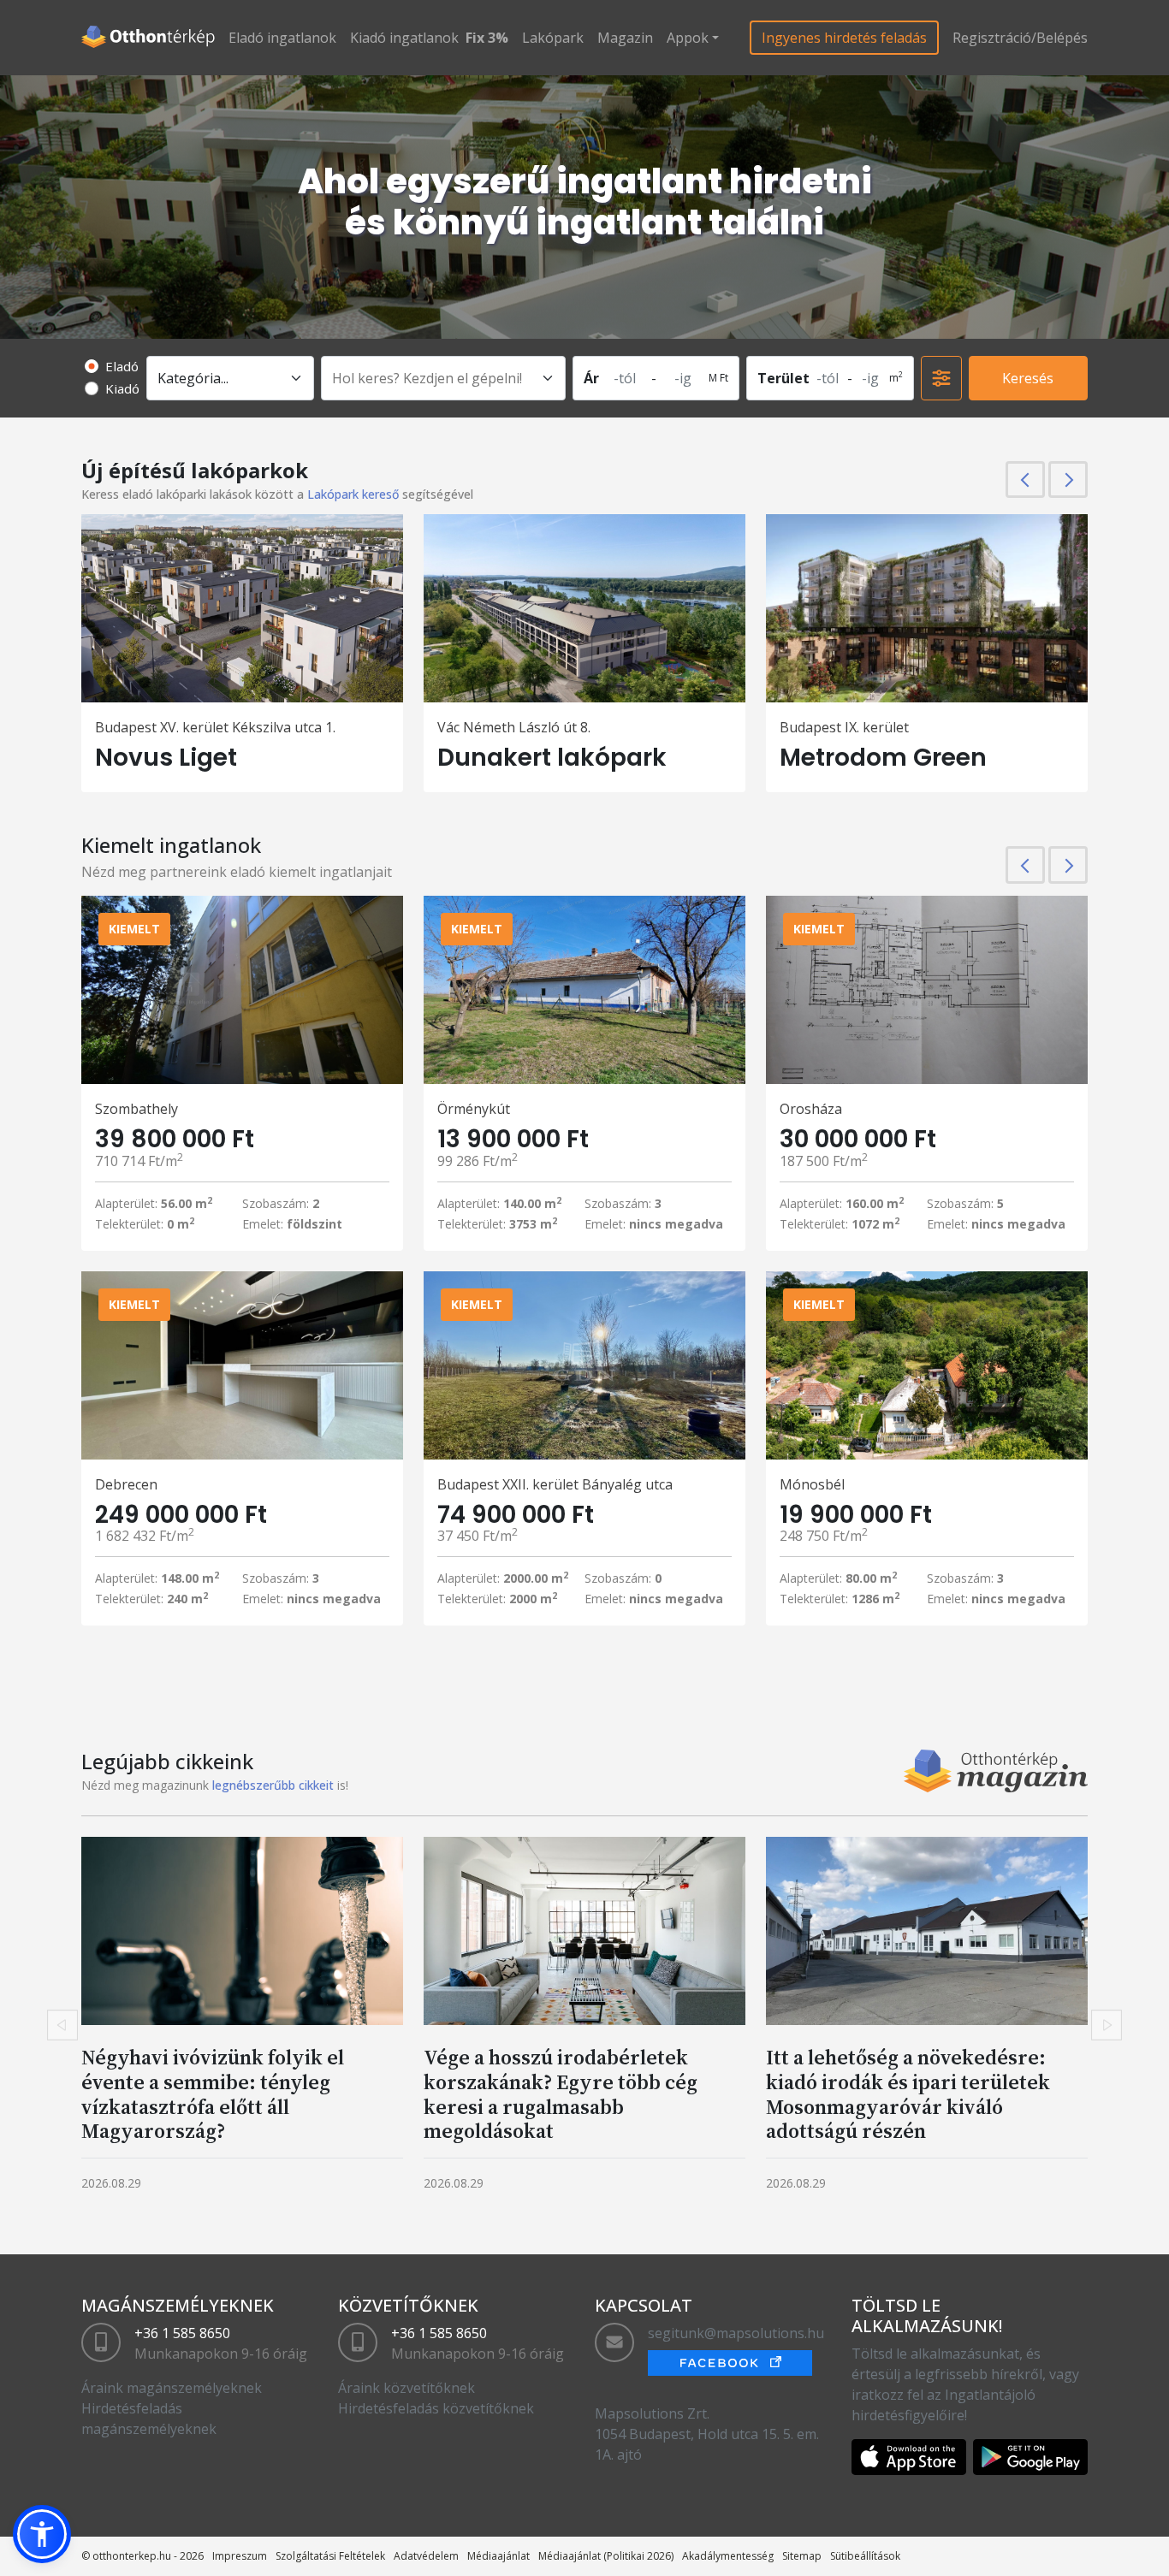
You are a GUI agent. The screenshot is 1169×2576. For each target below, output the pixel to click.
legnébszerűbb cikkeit (273, 1785)
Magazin (625, 38)
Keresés (1028, 378)
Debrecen (126, 1484)
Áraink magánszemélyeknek (172, 2388)
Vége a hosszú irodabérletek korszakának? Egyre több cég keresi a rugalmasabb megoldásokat (561, 2094)
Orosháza (811, 1109)
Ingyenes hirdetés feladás (844, 38)
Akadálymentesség (728, 2556)
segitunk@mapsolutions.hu (736, 2333)
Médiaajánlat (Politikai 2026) (606, 2556)
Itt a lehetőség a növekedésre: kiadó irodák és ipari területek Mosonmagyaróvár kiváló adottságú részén (908, 2094)
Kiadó (122, 388)
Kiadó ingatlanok (404, 38)
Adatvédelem (426, 2556)
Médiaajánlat (498, 2556)
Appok (688, 38)
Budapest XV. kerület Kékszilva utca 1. (215, 727)
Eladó (122, 366)
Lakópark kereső (353, 494)
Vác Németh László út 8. (514, 727)
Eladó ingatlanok (282, 38)
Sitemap (802, 2556)
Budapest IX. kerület (844, 727)
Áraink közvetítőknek (406, 2388)
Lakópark (553, 38)
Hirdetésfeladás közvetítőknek (436, 2408)
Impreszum (240, 2556)
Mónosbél (812, 1484)
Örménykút (474, 1109)
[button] (42, 2534)
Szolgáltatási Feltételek (330, 2556)
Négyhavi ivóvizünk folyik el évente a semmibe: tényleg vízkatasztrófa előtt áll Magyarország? (213, 2094)
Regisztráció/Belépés (1020, 38)
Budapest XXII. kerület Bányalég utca (555, 1484)
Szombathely (136, 1109)
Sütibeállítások (865, 2556)
